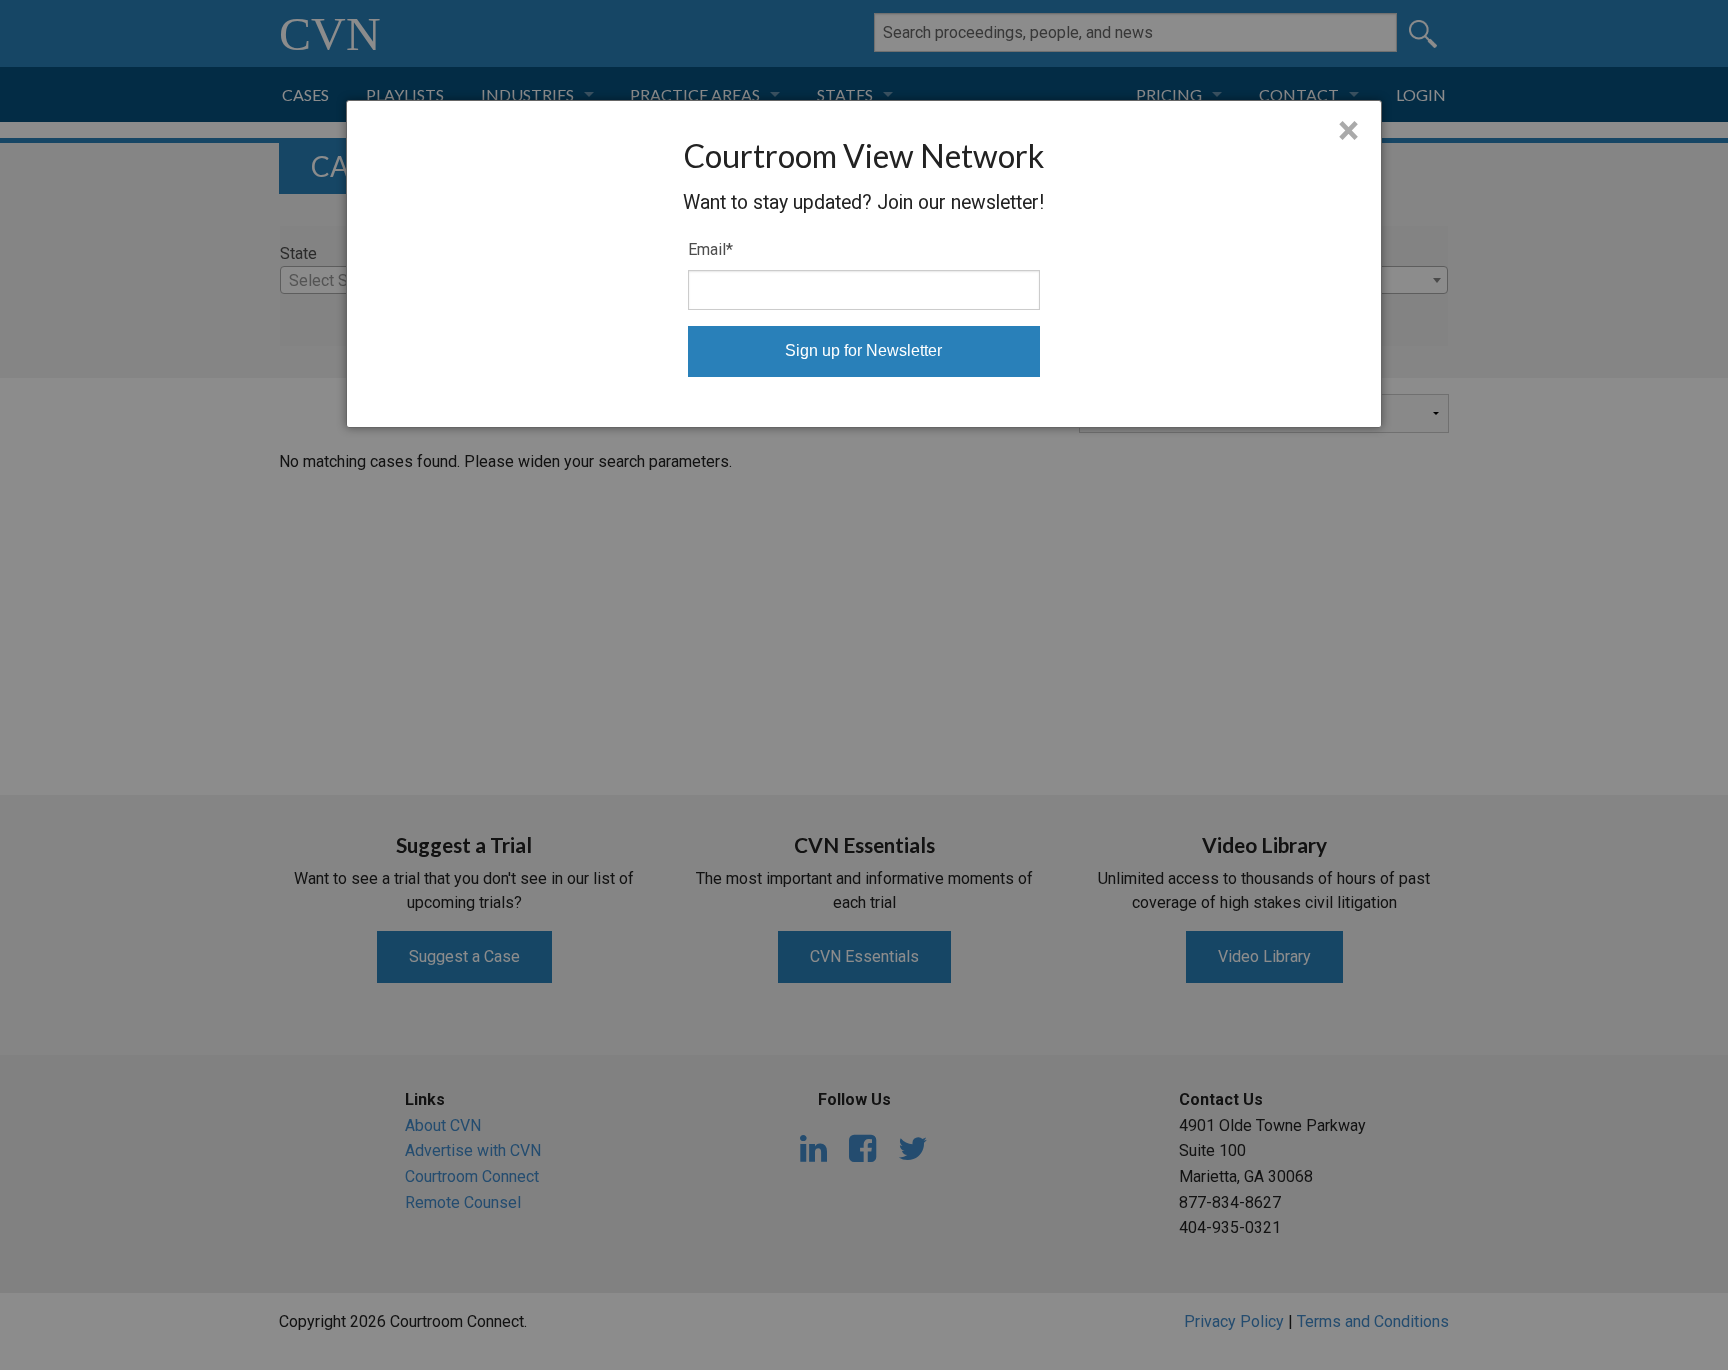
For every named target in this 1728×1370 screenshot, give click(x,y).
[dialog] (864, 264)
